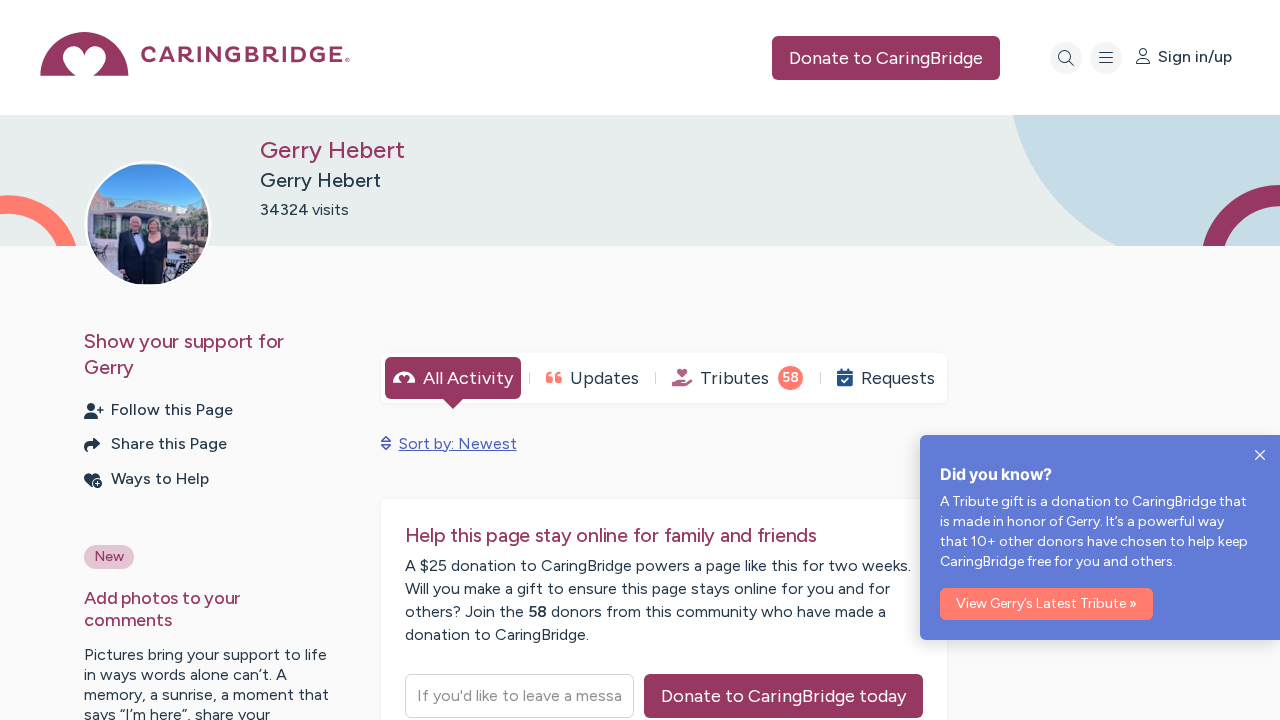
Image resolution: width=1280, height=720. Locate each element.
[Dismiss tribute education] (1260, 455)
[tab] (453, 378)
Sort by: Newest (458, 443)
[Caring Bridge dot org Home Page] (195, 70)
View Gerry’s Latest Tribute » (1046, 603)
